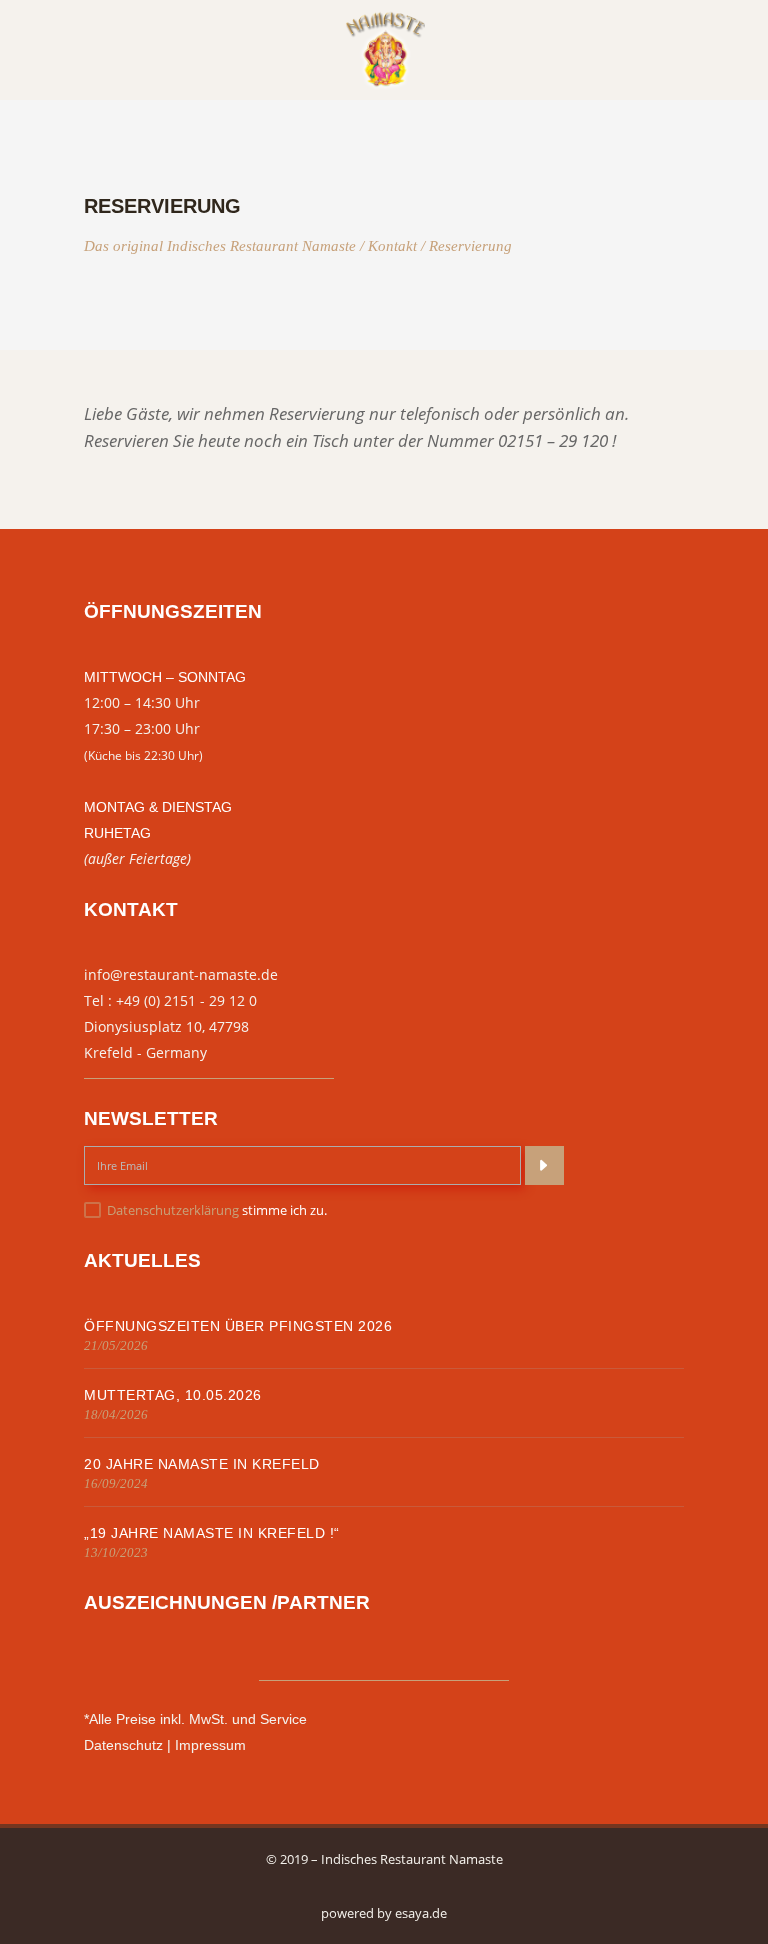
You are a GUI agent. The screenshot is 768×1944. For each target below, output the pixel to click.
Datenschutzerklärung (173, 1210)
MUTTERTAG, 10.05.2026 (173, 1395)
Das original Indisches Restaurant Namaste (220, 246)
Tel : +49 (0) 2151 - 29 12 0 (170, 1000)
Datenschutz (123, 1745)
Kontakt (392, 246)
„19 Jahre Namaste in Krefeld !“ (212, 1533)
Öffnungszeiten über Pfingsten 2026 (238, 1326)
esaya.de (421, 1913)
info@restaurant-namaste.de (181, 974)
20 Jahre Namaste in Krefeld (202, 1464)
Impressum (210, 1745)
